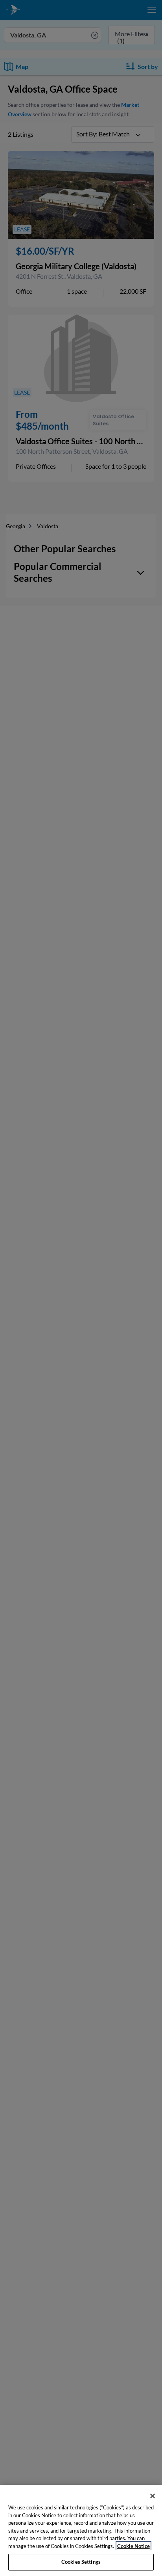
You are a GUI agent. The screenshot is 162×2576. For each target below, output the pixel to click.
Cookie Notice (133, 2546)
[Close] (153, 2496)
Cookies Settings (81, 2562)
